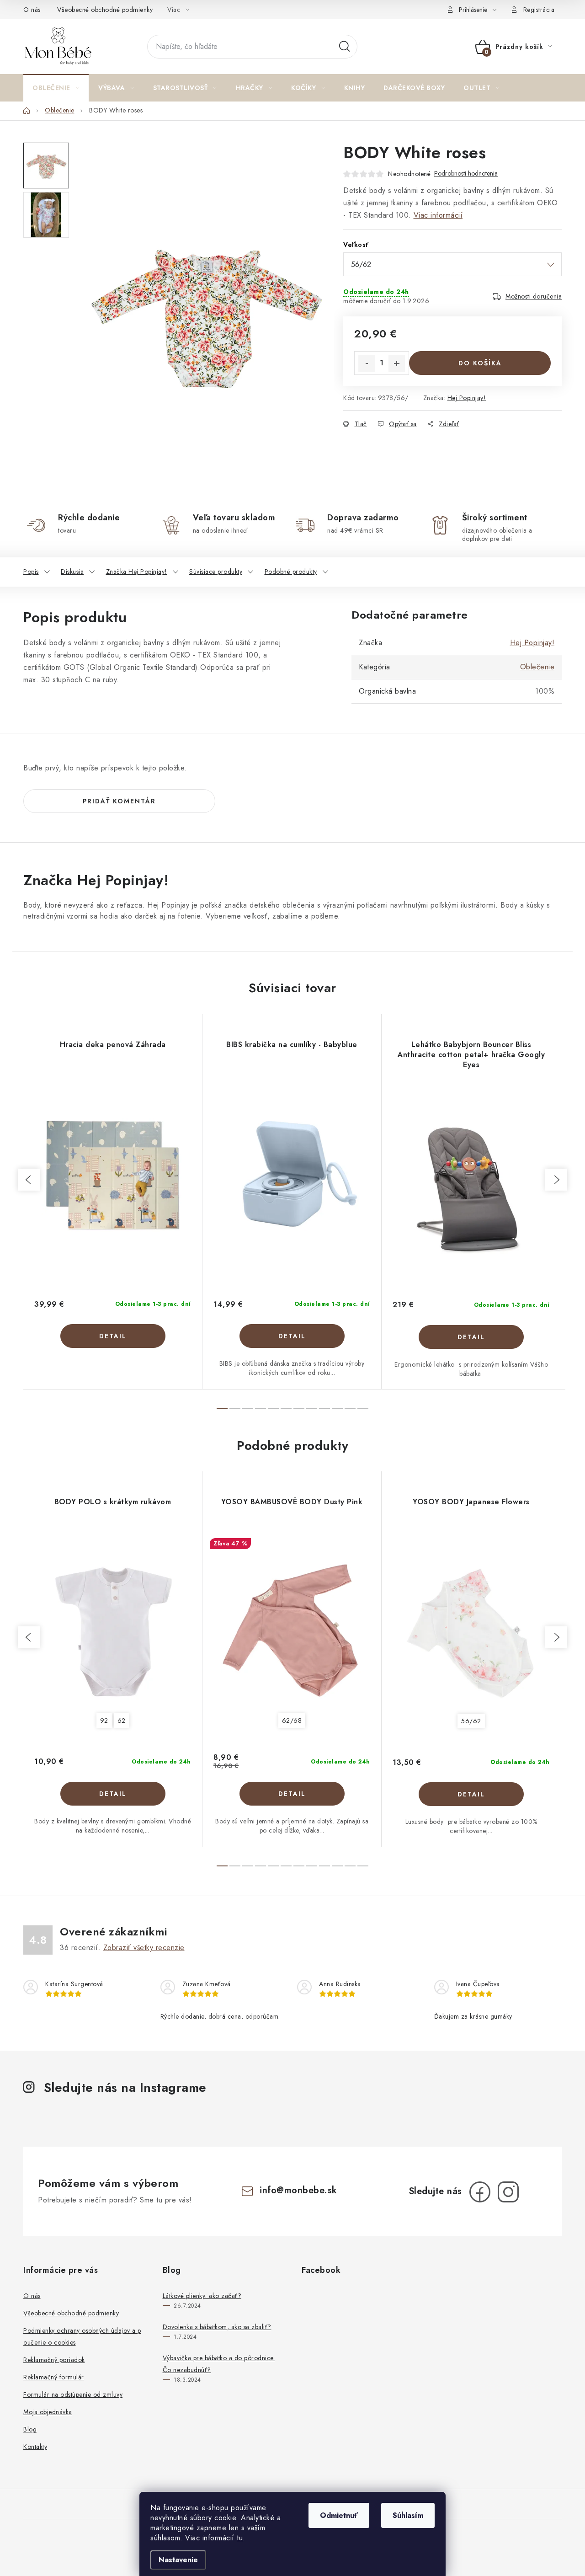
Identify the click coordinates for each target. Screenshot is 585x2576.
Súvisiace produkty (216, 572)
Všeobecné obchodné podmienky (105, 10)
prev (29, 1180)
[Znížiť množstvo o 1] (367, 363)
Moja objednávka (48, 2412)
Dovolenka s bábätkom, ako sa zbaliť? (217, 2327)
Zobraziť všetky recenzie (144, 1948)
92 (104, 1721)
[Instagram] (508, 2192)
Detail (113, 1336)
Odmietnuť (339, 2515)
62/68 (292, 1721)
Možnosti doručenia (534, 296)
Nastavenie (178, 2560)
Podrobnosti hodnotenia (466, 174)
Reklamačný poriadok (54, 2360)
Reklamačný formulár (54, 2377)
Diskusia (72, 572)
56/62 (471, 1721)
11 (363, 1408)
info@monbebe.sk (298, 2190)
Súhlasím (408, 2515)
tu (240, 2538)
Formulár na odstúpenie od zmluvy (73, 2394)
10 (350, 1408)
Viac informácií (438, 215)
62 (122, 1721)
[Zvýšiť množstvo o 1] (397, 363)
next (556, 1180)
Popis (31, 572)
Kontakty (35, 2447)
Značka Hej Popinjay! (137, 572)
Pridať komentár (119, 801)
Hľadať (345, 47)
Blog (30, 2429)
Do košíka (480, 363)
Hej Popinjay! (467, 398)
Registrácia (539, 10)
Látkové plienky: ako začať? (202, 2296)
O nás (32, 10)
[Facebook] (480, 2192)
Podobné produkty (291, 572)
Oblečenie (537, 667)
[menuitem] (56, 88)
